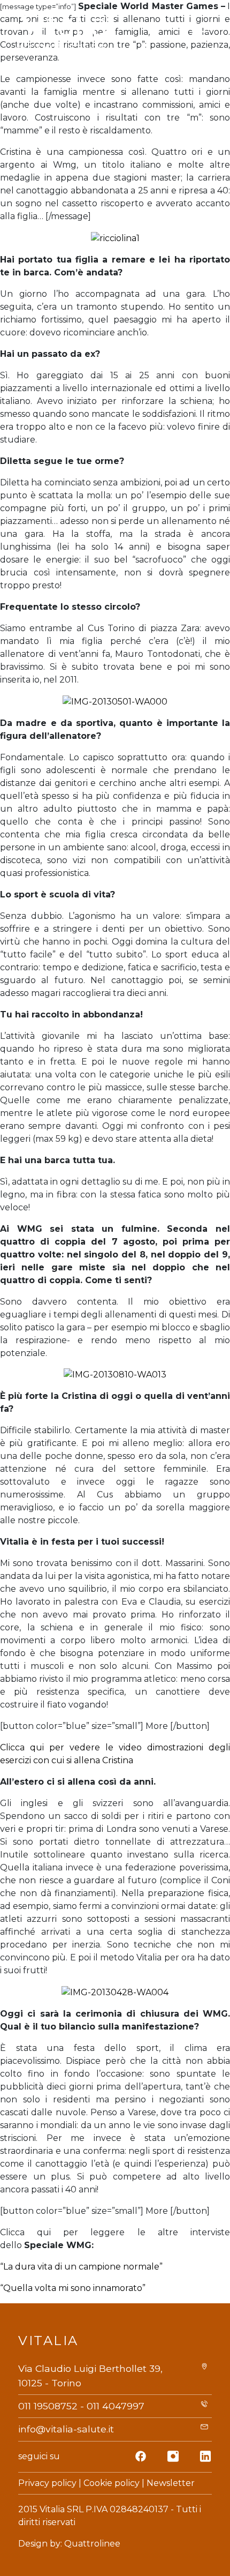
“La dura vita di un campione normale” (81, 2267)
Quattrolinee (92, 2544)
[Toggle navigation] (200, 32)
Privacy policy (47, 2483)
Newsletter (171, 2483)
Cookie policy (112, 2483)
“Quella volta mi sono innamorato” (73, 2288)
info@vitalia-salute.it (66, 2429)
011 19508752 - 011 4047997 (81, 2406)
